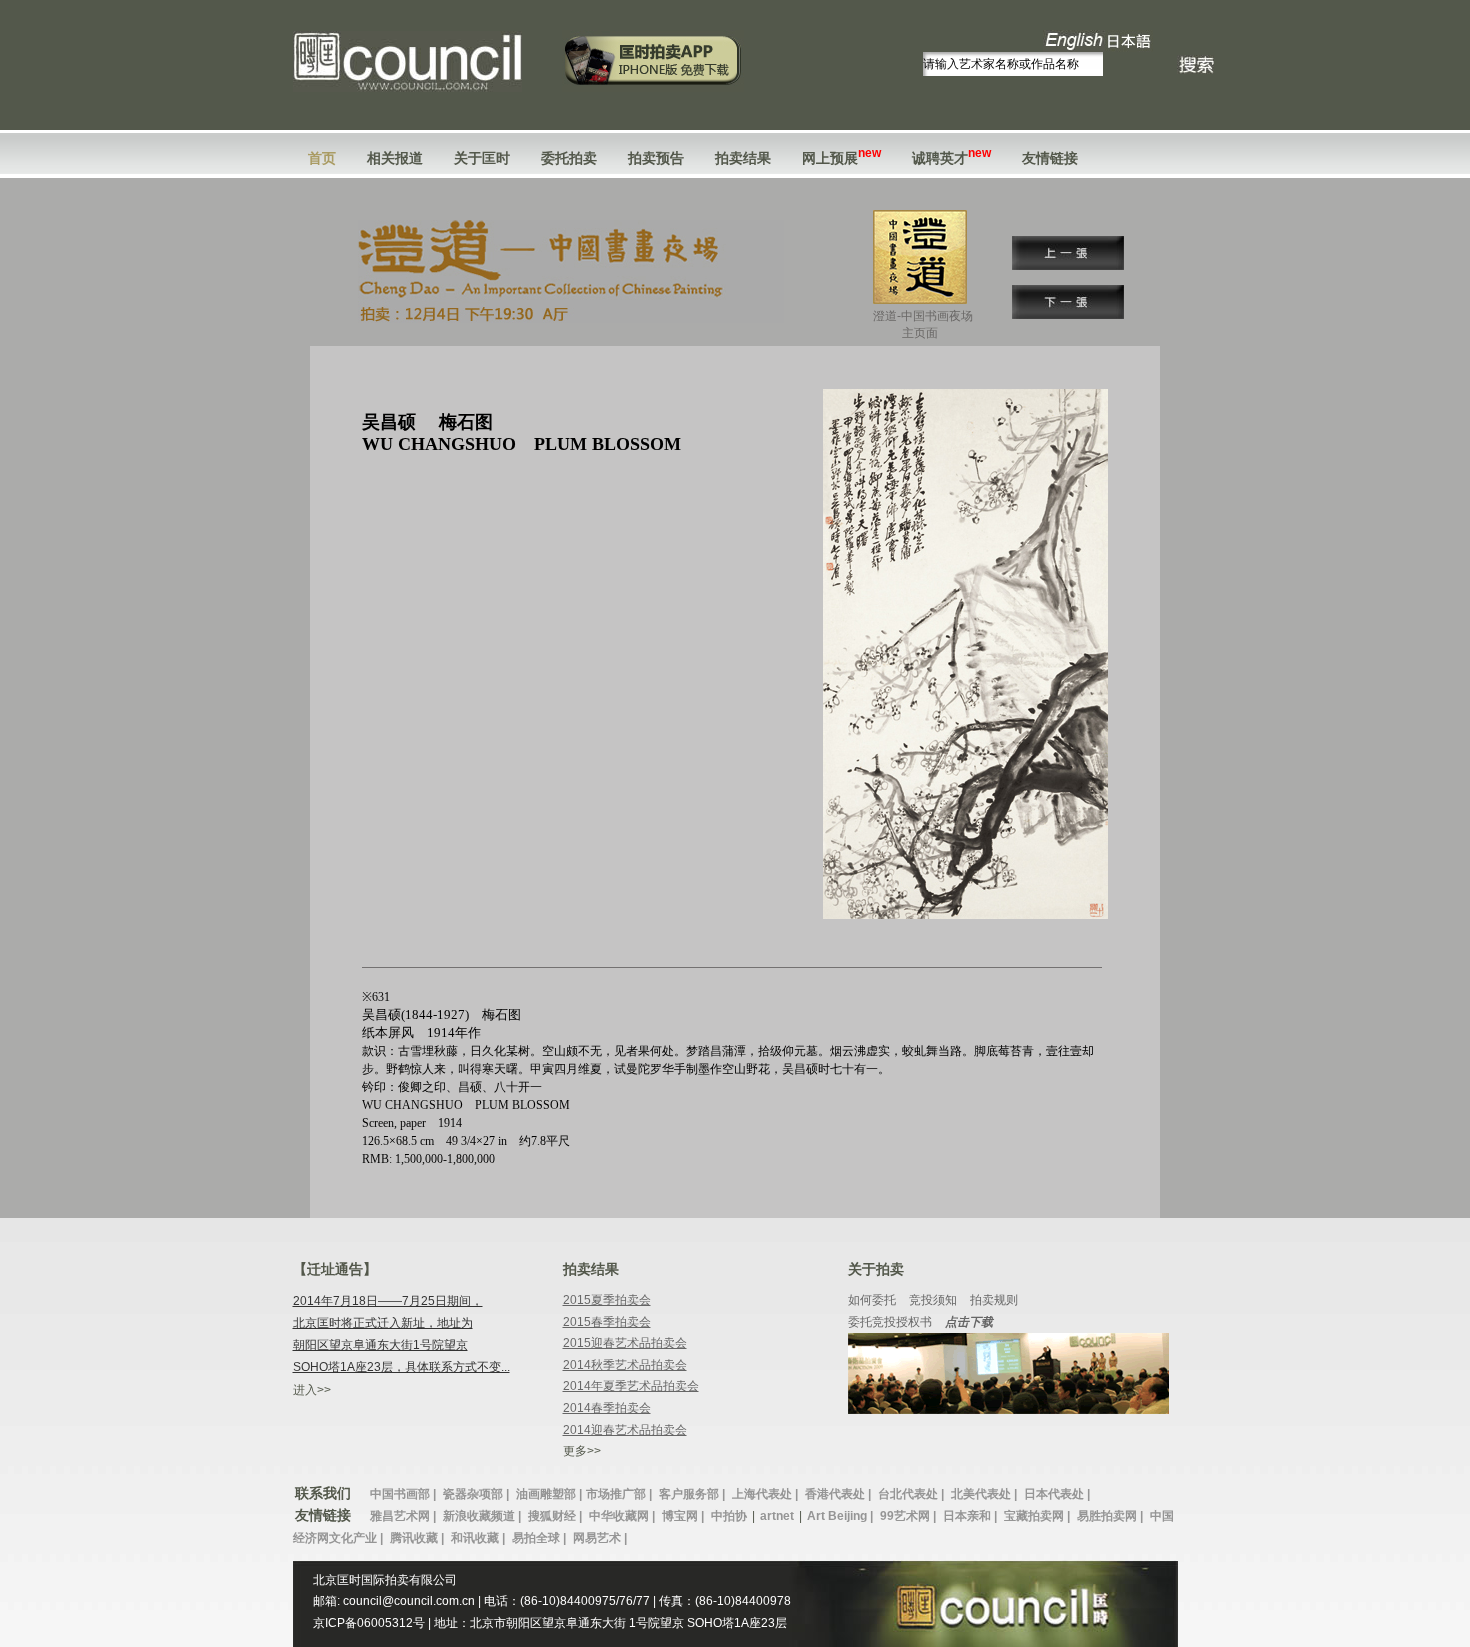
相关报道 (395, 158)
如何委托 (872, 1300)
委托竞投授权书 (890, 1322)
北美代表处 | (985, 1494)
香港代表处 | (839, 1494)
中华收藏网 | (623, 1516)
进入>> (312, 1390)
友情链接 (1050, 158)
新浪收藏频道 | (483, 1516)
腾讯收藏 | (418, 1538)
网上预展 (841, 158)
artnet (777, 1516)
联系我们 (323, 1493)
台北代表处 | (912, 1494)
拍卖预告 (656, 158)
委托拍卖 (569, 158)
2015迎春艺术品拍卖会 (625, 1343)
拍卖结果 (743, 158)
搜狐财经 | (556, 1516)
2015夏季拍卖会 (607, 1300)
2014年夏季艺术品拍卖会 (631, 1386)
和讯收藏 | (479, 1538)
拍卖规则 (994, 1300)
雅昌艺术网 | (404, 1516)
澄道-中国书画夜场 (923, 324)
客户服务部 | (693, 1494)
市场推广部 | (620, 1494)
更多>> (582, 1451)
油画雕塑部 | (549, 1494)
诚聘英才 (951, 158)
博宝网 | (684, 1516)
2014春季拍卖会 (607, 1408)
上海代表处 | (766, 1494)
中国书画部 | (404, 1494)
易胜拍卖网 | (1111, 1516)
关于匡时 (482, 158)
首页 (322, 158)
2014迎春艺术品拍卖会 (625, 1430)
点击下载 (969, 1322)
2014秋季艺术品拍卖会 (625, 1365)
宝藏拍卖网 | (1038, 1516)
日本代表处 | (1057, 1494)
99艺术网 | (909, 1516)
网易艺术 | (600, 1538)
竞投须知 (933, 1300)
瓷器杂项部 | (477, 1494)
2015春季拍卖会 (607, 1322)
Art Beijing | (841, 1516)
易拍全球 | (540, 1538)
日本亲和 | (971, 1516)
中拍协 (729, 1516)
